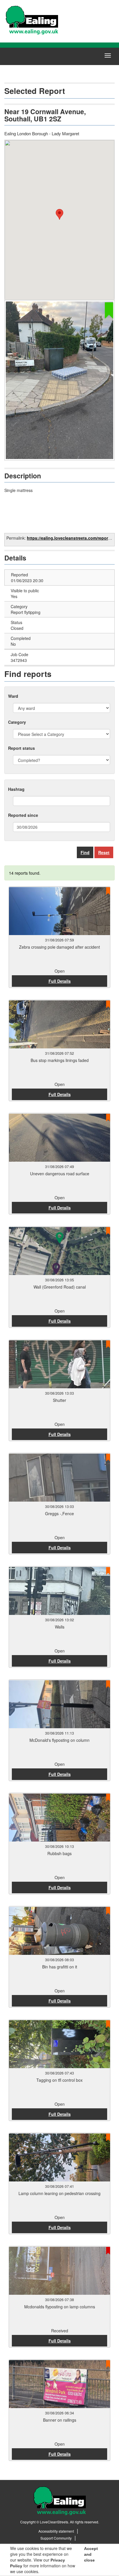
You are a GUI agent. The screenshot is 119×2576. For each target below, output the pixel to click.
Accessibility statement (56, 2531)
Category (17, 722)
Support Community (56, 2538)
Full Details (60, 981)
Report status (22, 748)
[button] (59, 214)
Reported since (23, 815)
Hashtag (16, 789)
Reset (104, 852)
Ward (13, 696)
